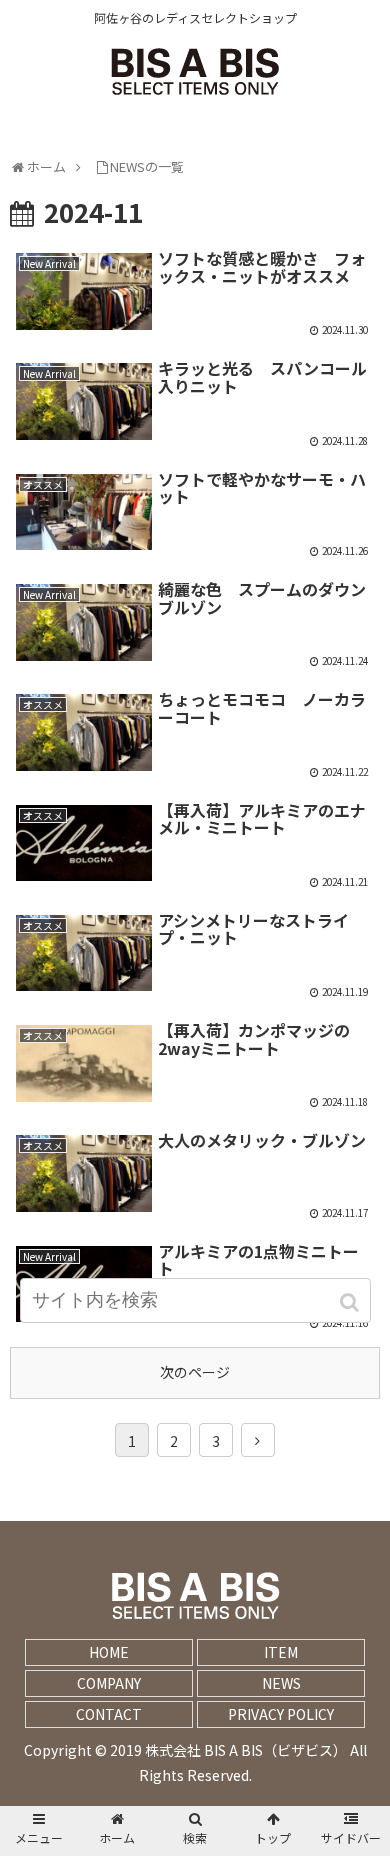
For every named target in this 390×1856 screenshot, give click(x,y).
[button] (351, 1302)
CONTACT (109, 1714)
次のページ (195, 1372)
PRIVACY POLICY (281, 1714)
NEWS (281, 1683)
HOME (109, 1652)
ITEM (281, 1652)
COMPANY (109, 1683)
